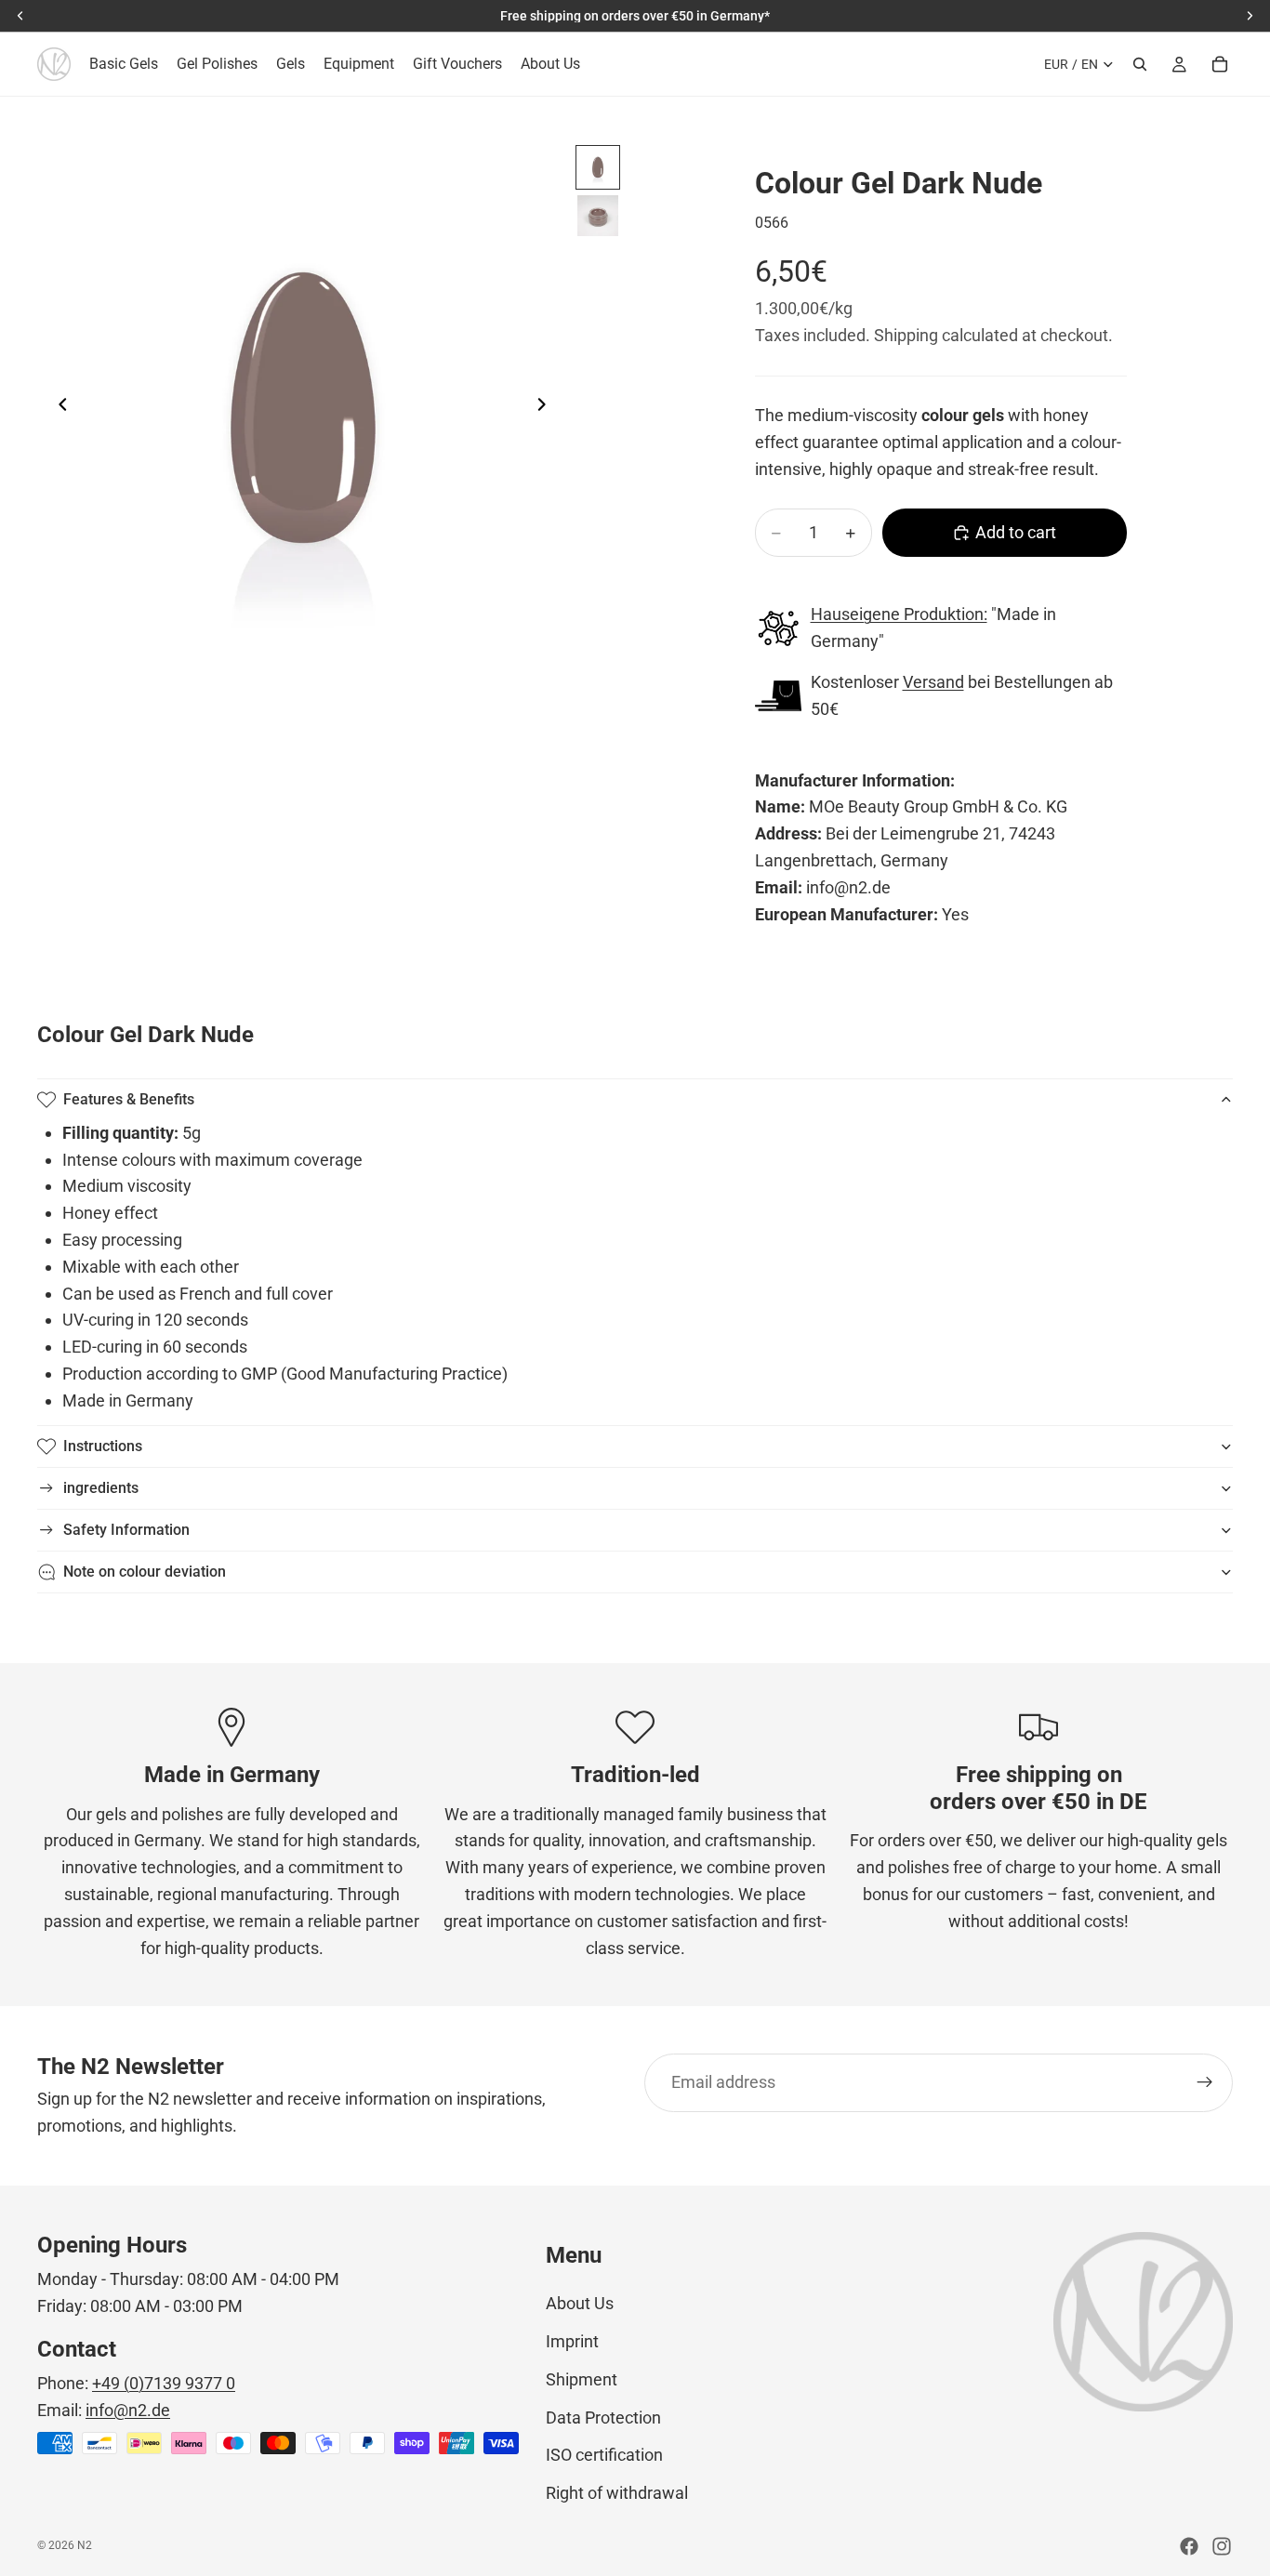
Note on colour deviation (145, 1572)
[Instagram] (1222, 2546)
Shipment (582, 2379)
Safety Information (126, 1530)
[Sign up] (1205, 2082)
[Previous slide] (58, 409)
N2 (85, 2545)
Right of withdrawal (617, 2493)
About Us (580, 2303)
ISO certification (604, 2455)
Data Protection (603, 2417)
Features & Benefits (129, 1099)
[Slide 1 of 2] (598, 167)
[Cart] (1220, 64)
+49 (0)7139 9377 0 (164, 2383)
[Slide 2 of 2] (598, 216)
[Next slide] (547, 409)
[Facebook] (1189, 2546)
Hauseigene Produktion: (899, 614)
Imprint (572, 2341)
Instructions (103, 1446)
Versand (933, 682)
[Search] (1140, 64)
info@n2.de (128, 2410)
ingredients (101, 1488)
